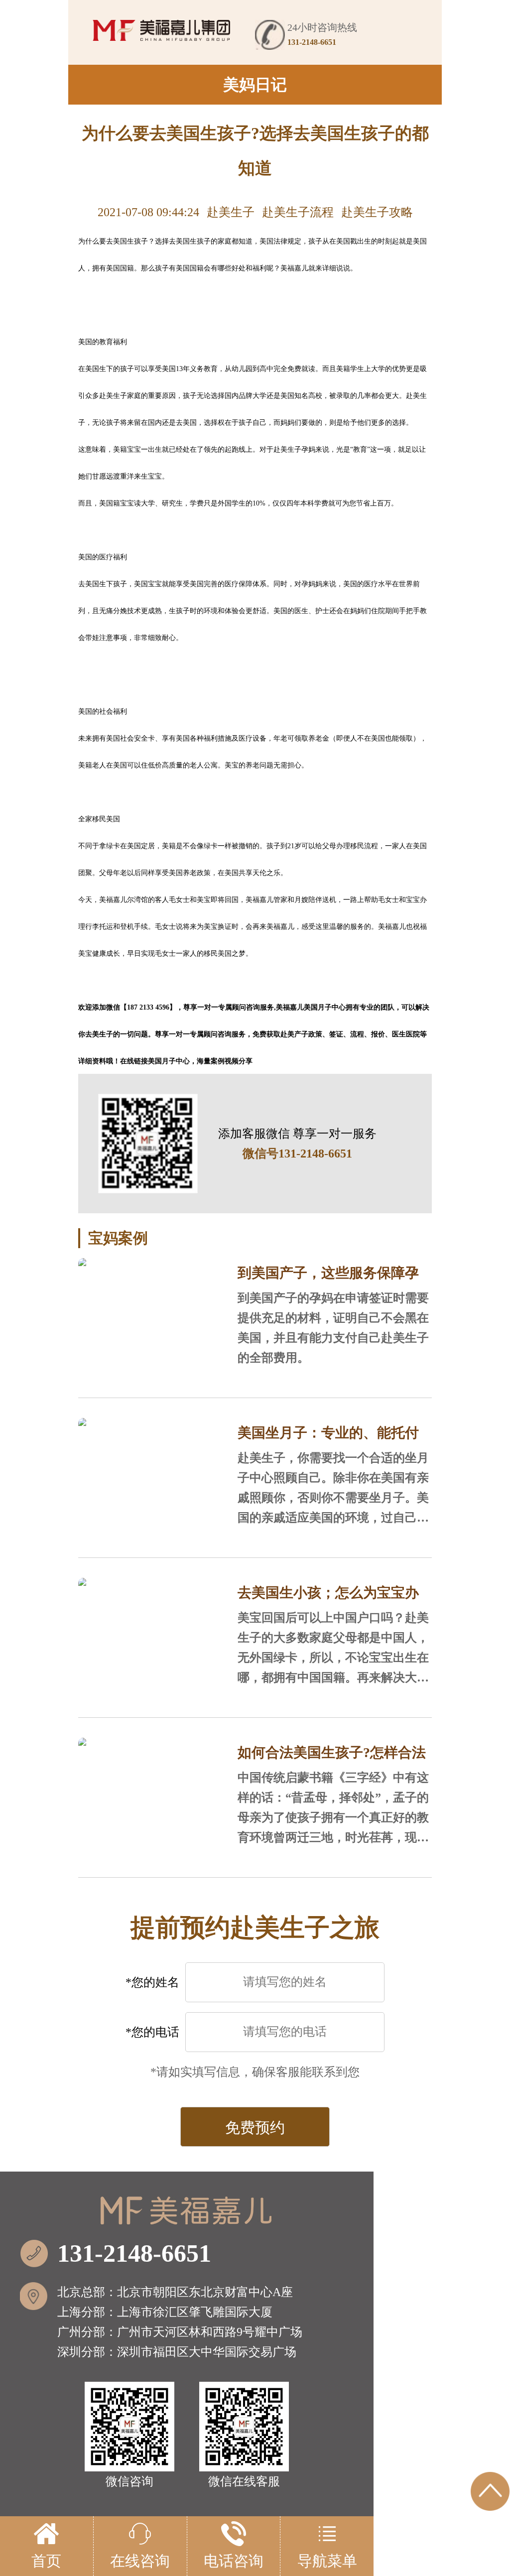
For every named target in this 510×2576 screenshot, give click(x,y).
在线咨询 (140, 2561)
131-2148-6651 (134, 2253)
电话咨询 (234, 2561)
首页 (46, 2561)
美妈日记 (255, 85)
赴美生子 (231, 212)
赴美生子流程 (298, 212)
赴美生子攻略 (377, 212)
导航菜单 (327, 2561)
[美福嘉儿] (162, 30)
